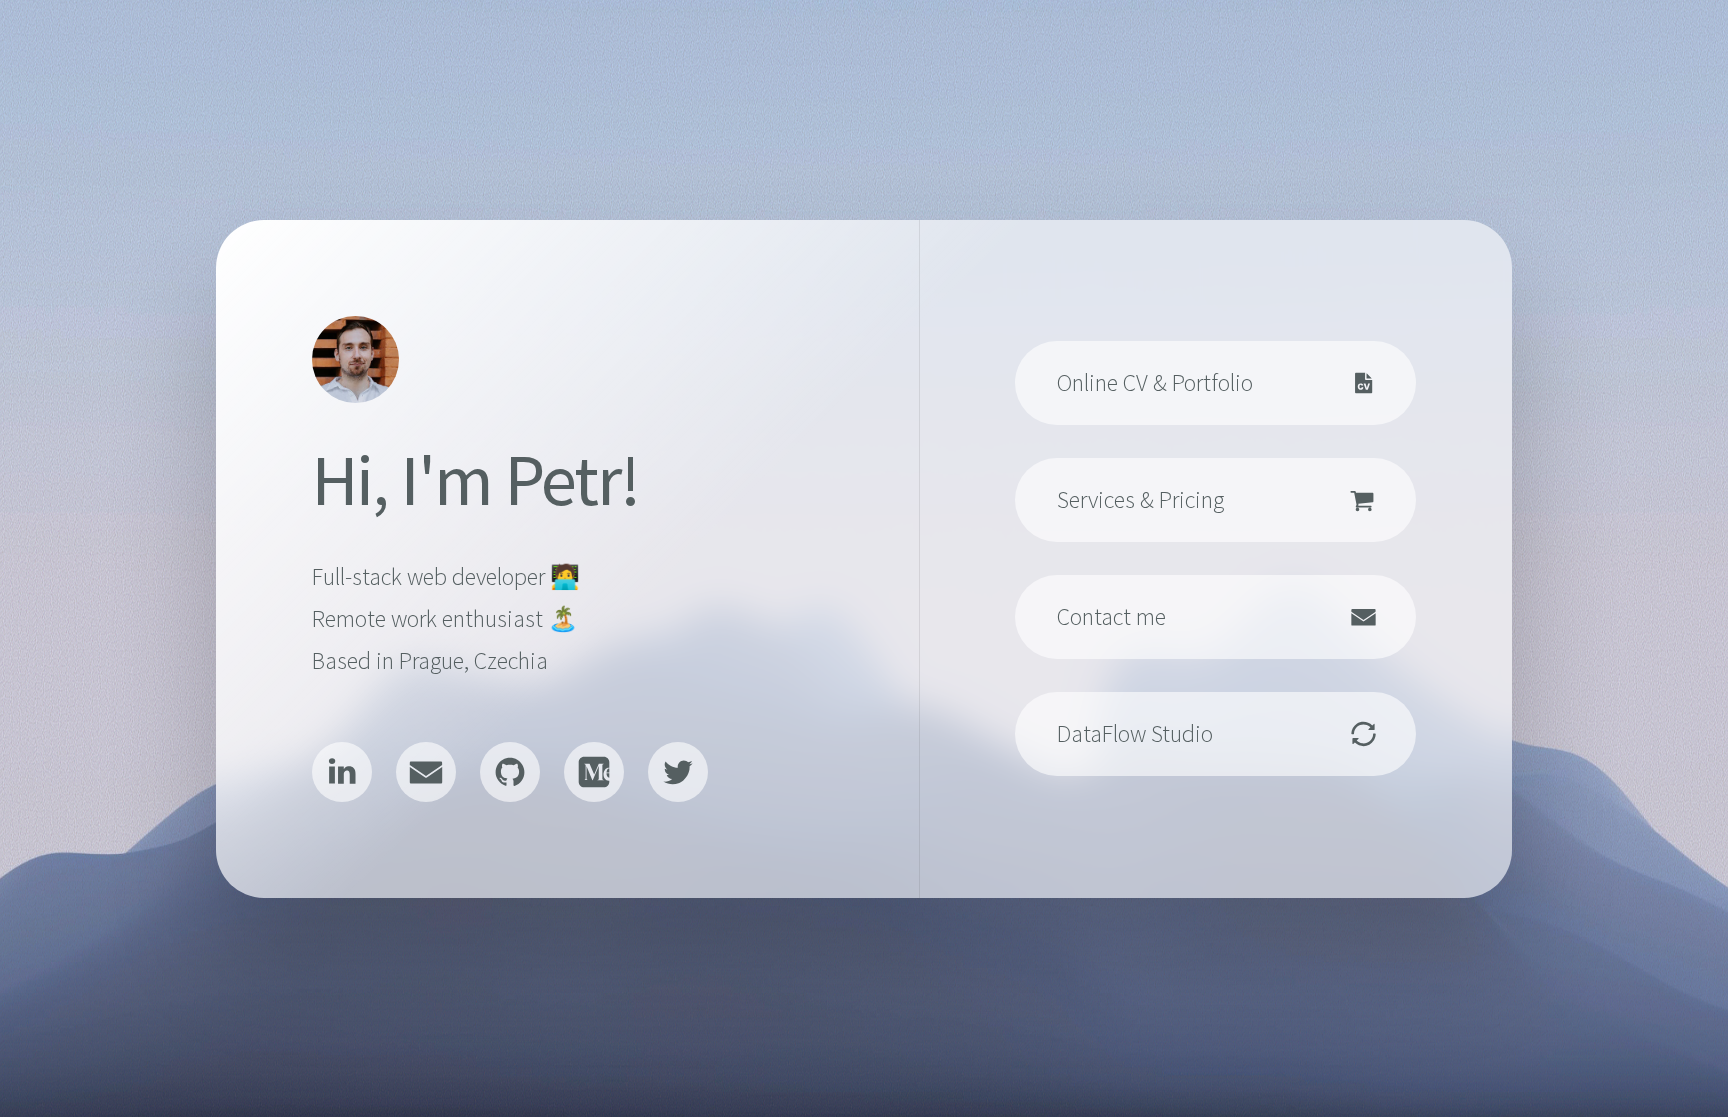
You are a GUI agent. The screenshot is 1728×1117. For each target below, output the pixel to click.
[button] (342, 772)
